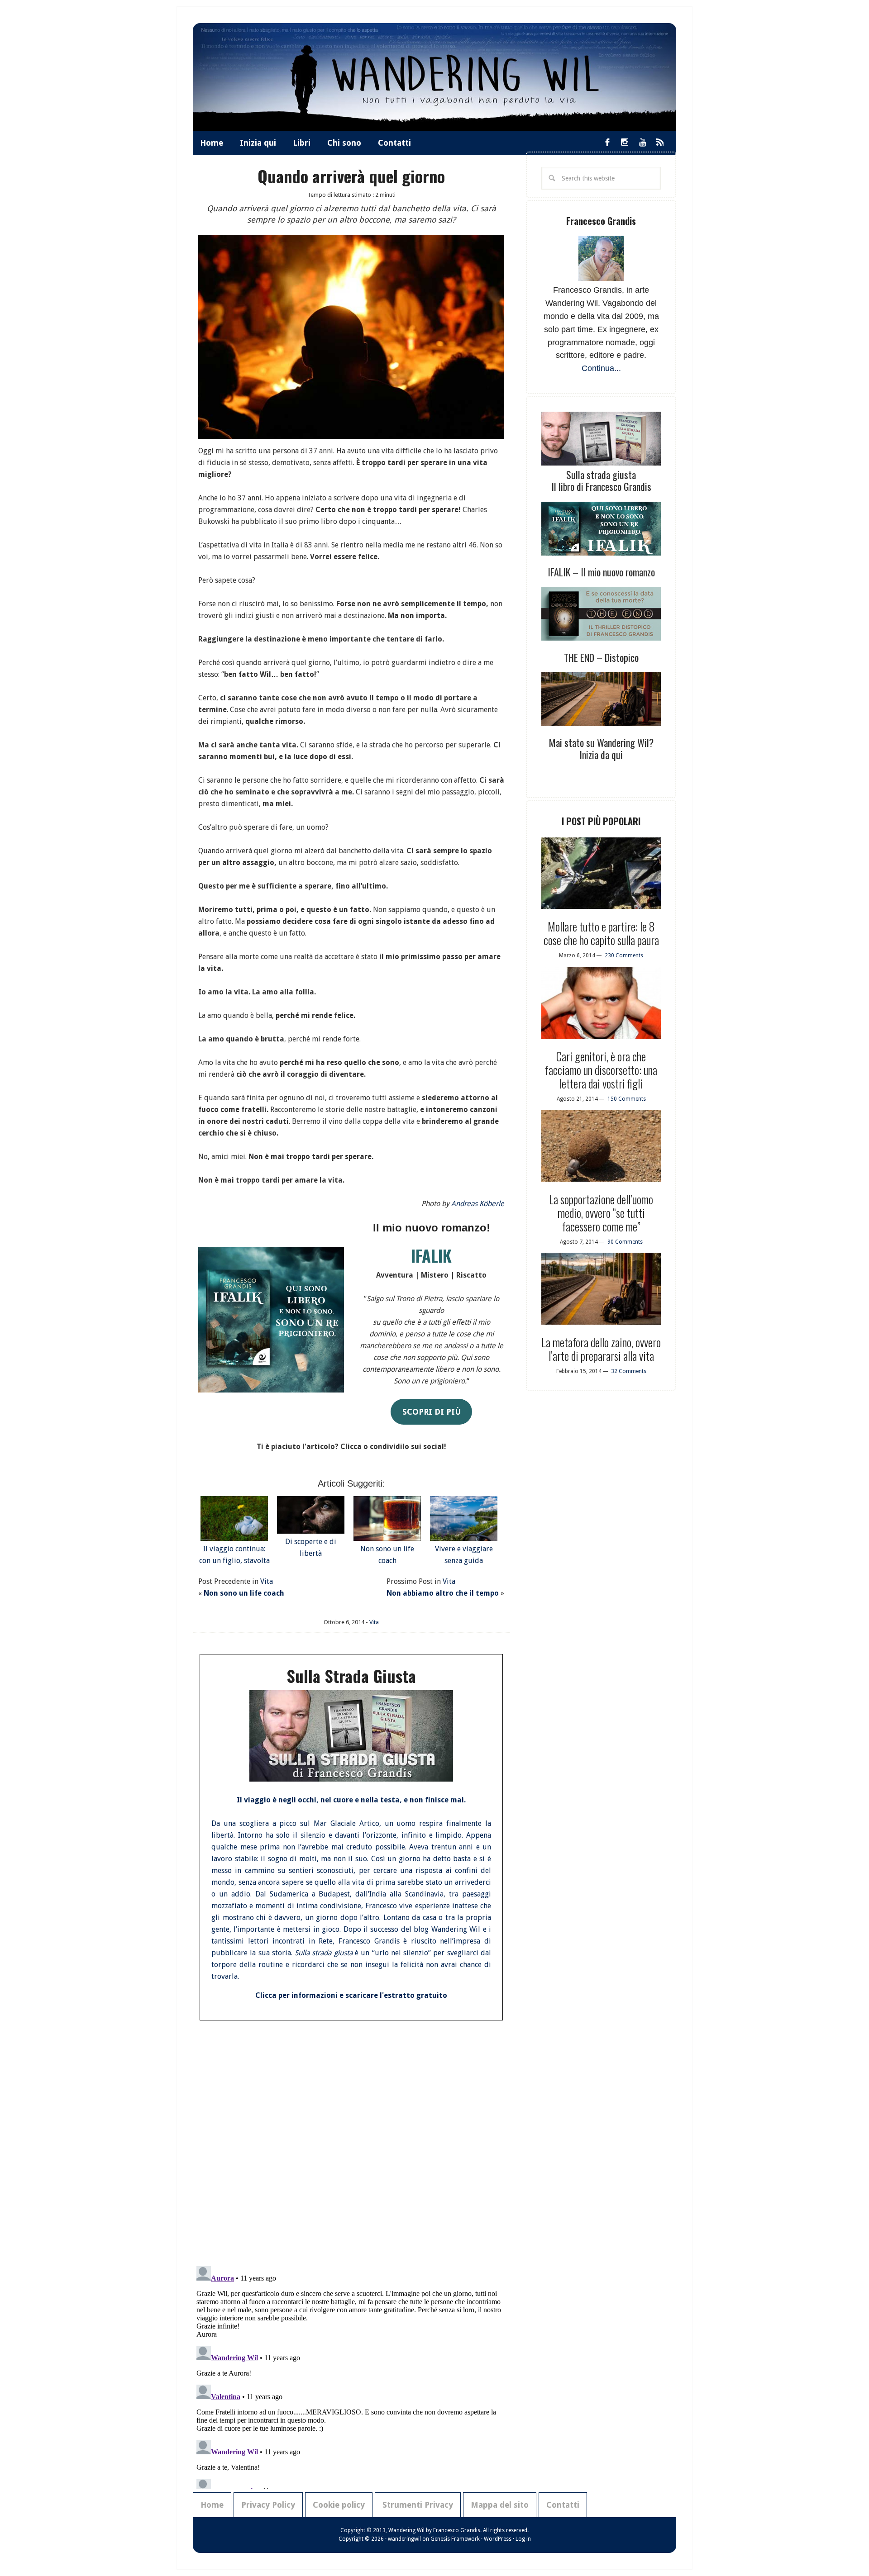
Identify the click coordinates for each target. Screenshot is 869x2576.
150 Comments (627, 1099)
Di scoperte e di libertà (311, 1547)
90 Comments (625, 1242)
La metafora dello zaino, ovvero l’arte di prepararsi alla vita (601, 1349)
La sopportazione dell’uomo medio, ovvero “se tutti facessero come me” (601, 1213)
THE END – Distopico (601, 657)
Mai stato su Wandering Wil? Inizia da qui (601, 748)
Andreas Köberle (478, 1204)
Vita (267, 1581)
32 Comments (629, 1371)
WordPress (498, 2539)
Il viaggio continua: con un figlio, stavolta (234, 1555)
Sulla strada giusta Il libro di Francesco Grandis (601, 480)
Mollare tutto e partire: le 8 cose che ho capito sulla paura (601, 933)
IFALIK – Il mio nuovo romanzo (601, 572)
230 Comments (624, 955)
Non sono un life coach (387, 1555)
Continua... (601, 368)
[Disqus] (351, 2140)
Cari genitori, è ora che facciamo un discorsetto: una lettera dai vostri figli (601, 1070)
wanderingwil (404, 2539)
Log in (523, 2539)
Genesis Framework (455, 2539)
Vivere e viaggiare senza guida (464, 1555)
